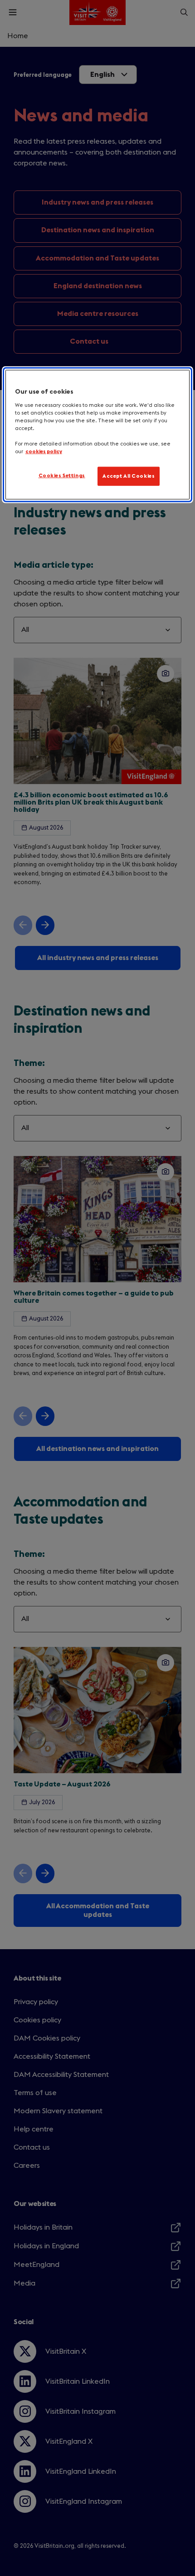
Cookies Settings (62, 476)
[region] (98, 435)
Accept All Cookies (129, 476)
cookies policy (44, 452)
